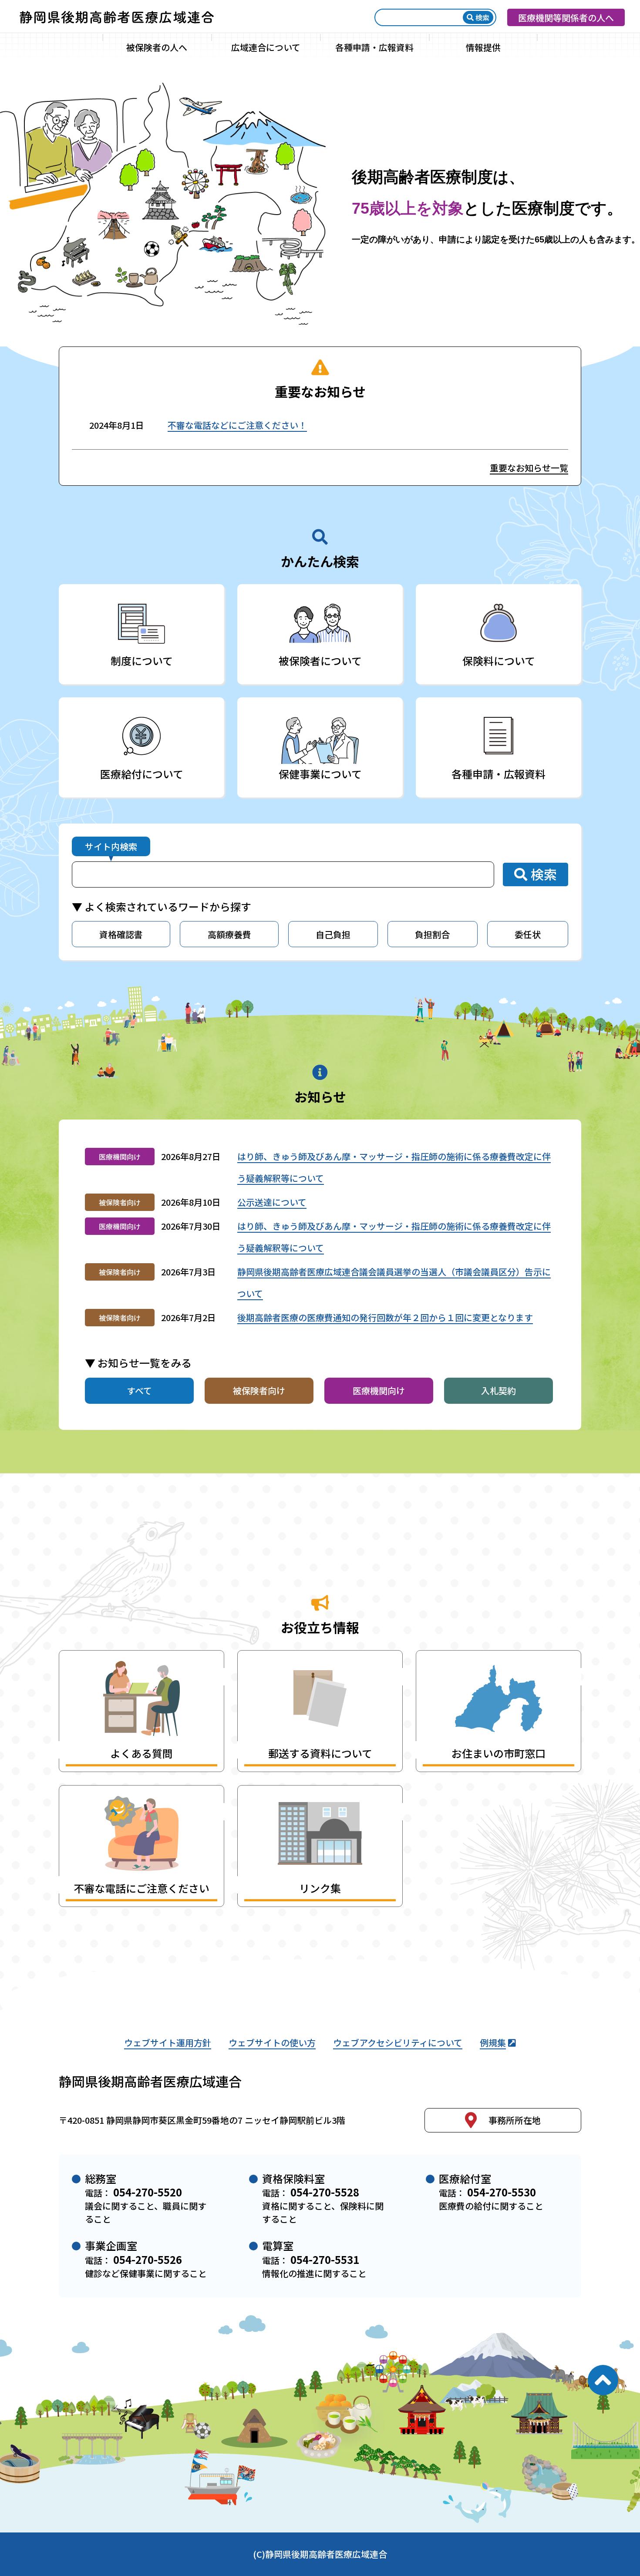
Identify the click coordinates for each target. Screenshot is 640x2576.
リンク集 (320, 1888)
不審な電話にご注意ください (141, 1888)
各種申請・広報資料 (374, 47)
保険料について (499, 661)
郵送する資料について (320, 1753)
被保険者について (320, 661)
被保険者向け (259, 1391)
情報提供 (483, 47)
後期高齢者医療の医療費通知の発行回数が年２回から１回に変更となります (385, 1317)
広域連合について (266, 47)
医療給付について (142, 774)
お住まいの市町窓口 (499, 1753)
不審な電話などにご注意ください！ (237, 425)
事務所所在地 (515, 2120)
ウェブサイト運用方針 (168, 2043)
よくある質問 (141, 1753)
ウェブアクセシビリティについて (398, 2043)
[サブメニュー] (205, 47)
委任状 (528, 934)
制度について (142, 661)
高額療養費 (229, 934)
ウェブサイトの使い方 (272, 2043)
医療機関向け (379, 1391)
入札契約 (499, 1391)
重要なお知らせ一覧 (529, 468)
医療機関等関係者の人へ (566, 18)
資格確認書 (121, 934)
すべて (139, 1391)
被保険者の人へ (157, 47)
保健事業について (320, 774)
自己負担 (333, 934)
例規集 (493, 2043)
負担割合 (432, 934)
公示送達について (272, 1202)
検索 (482, 17)
